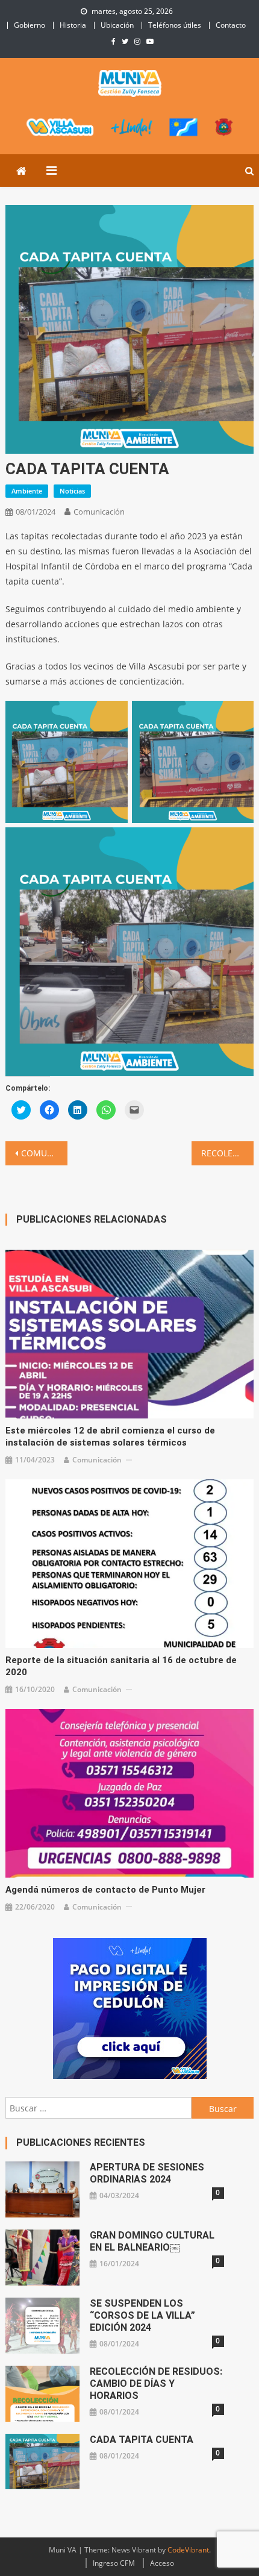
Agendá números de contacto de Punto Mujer (105, 1890)
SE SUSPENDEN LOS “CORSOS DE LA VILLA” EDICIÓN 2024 (142, 2315)
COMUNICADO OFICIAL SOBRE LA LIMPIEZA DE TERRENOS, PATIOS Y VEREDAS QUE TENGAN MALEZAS (44, 1153)
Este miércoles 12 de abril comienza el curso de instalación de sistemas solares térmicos (110, 1437)
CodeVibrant (188, 2550)
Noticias (72, 491)
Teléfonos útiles (175, 25)
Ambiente (27, 491)
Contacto (231, 25)
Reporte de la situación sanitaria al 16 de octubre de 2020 (121, 1666)
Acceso (162, 2563)
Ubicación (117, 25)
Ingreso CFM (114, 2563)
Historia (73, 25)
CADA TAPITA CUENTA (142, 2440)
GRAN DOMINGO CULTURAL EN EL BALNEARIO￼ (152, 2241)
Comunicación (99, 512)
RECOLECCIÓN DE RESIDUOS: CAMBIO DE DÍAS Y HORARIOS (227, 1153)
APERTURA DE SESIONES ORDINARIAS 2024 (147, 2173)
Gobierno (30, 25)
